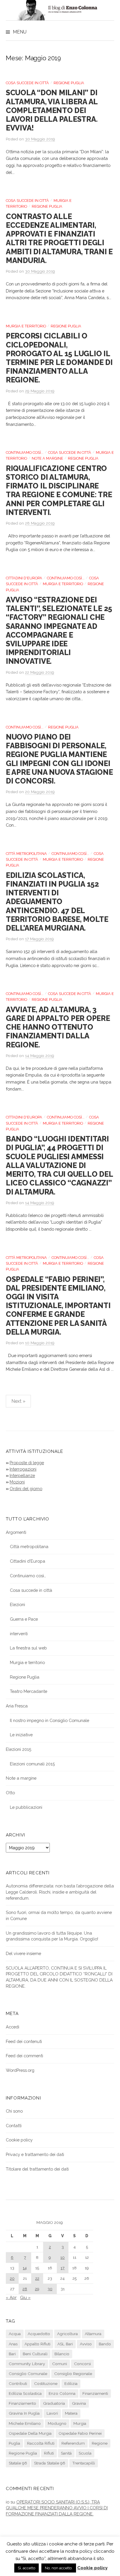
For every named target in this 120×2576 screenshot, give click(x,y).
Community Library (27, 2364)
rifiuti (49, 2453)
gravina (79, 2403)
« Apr (11, 2297)
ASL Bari (65, 2344)
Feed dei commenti (24, 2056)
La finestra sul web (28, 1648)
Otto (10, 1793)
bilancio (62, 2354)
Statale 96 (18, 2463)
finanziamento (22, 2403)
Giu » (25, 2297)
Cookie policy (19, 2140)
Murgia (80, 2423)
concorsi (82, 2364)
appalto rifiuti (37, 2344)
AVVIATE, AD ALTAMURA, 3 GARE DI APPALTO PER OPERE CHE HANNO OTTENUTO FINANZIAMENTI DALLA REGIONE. (58, 1027)
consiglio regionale (73, 2374)
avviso (86, 2344)
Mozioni (17, 1482)
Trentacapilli (84, 2463)
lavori (52, 2413)
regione (100, 2443)
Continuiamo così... (25, 452)
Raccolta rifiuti (41, 2443)
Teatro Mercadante (29, 1691)
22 (37, 2278)
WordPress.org (20, 2070)
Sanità (66, 2453)
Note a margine (47, 458)
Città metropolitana (26, 854)
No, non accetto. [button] (59, 2568)
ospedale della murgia (30, 2433)
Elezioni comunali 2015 (32, 1764)
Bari (12, 2354)
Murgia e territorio (26, 326)
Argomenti (16, 1532)
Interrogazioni (23, 1469)
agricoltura (67, 2334)
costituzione (46, 2383)
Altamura (93, 2334)
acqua (15, 2334)
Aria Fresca (17, 1706)
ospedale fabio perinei (80, 2433)
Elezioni (17, 1604)
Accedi (13, 2027)
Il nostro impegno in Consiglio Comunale (50, 1720)
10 (62, 2257)
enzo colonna (62, 2393)
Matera (71, 2413)
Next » (18, 1401)
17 (62, 2268)
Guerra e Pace (24, 1619)
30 (50, 2289)
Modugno (57, 2423)
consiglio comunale (28, 2374)
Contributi (18, 2383)
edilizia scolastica (25, 2393)
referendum (73, 2443)
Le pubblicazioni (26, 1807)
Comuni (60, 2364)
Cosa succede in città (27, 83)
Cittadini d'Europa (24, 578)
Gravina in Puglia (24, 2413)
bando (105, 2344)
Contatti (14, 2126)
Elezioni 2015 (18, 1749)
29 (37, 2289)
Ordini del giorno (26, 1489)
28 (25, 2289)
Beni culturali (35, 2354)
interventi (19, 1634)
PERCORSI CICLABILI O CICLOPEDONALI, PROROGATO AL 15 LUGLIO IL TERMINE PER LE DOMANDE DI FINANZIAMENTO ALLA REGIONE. (59, 358)
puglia (14, 2443)
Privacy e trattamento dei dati (35, 2154)
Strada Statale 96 (50, 2463)
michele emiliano (25, 2423)
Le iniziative (21, 1735)
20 (12, 2278)
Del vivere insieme (23, 1953)
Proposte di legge (27, 1463)
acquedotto (39, 2334)
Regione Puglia (69, 83)
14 (25, 2268)
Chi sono (14, 2111)
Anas (13, 2344)
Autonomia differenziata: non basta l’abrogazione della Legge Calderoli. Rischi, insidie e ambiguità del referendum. (60, 1892)
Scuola (85, 2453)
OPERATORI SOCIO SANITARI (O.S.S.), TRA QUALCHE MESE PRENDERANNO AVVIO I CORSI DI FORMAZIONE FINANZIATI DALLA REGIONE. (57, 2508)
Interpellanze (22, 1475)
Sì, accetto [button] (27, 2568)
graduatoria (54, 2403)
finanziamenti (95, 2393)
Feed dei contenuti (24, 2041)
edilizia (71, 2383)
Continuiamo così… (28, 1576)
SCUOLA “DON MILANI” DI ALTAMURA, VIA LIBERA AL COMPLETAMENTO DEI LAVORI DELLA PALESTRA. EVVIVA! (52, 110)
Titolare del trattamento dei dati (37, 2169)
